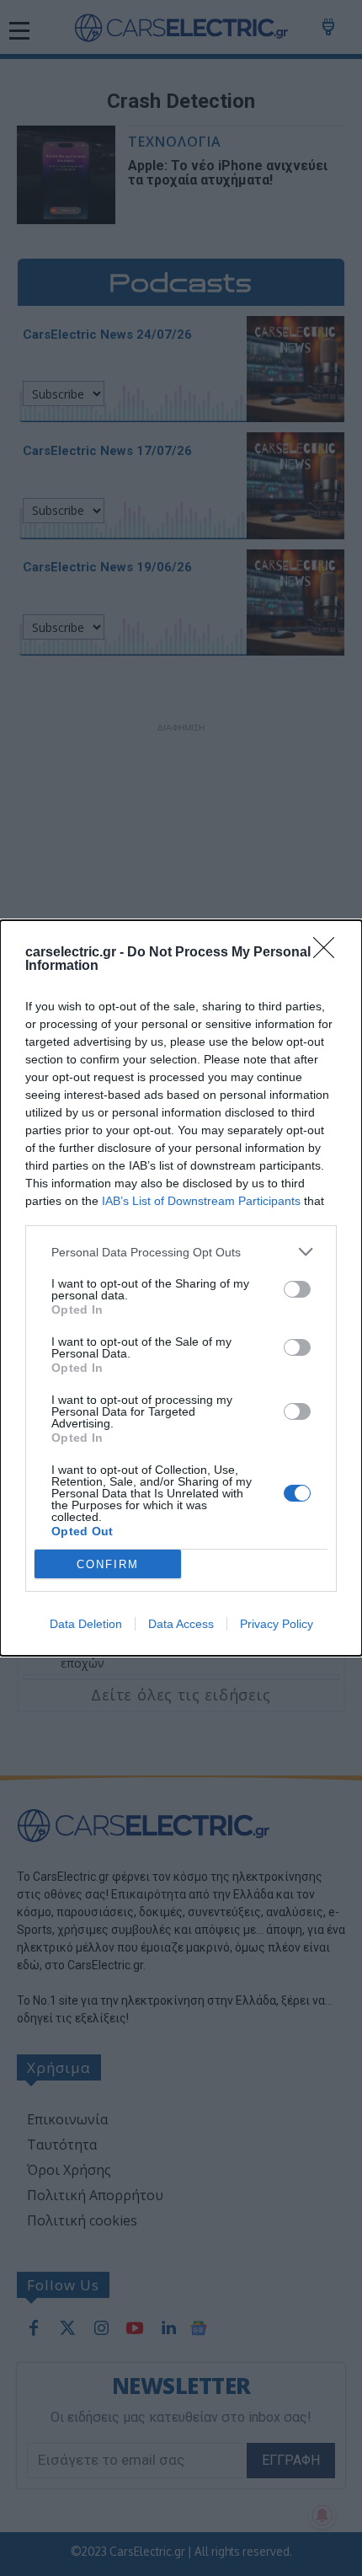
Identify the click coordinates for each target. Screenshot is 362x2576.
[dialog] (181, 1288)
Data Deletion (86, 1624)
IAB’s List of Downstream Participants (201, 1201)
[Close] (329, 953)
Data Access (181, 1624)
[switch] (297, 1289)
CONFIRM (108, 1564)
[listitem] (181, 1252)
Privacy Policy (277, 1624)
